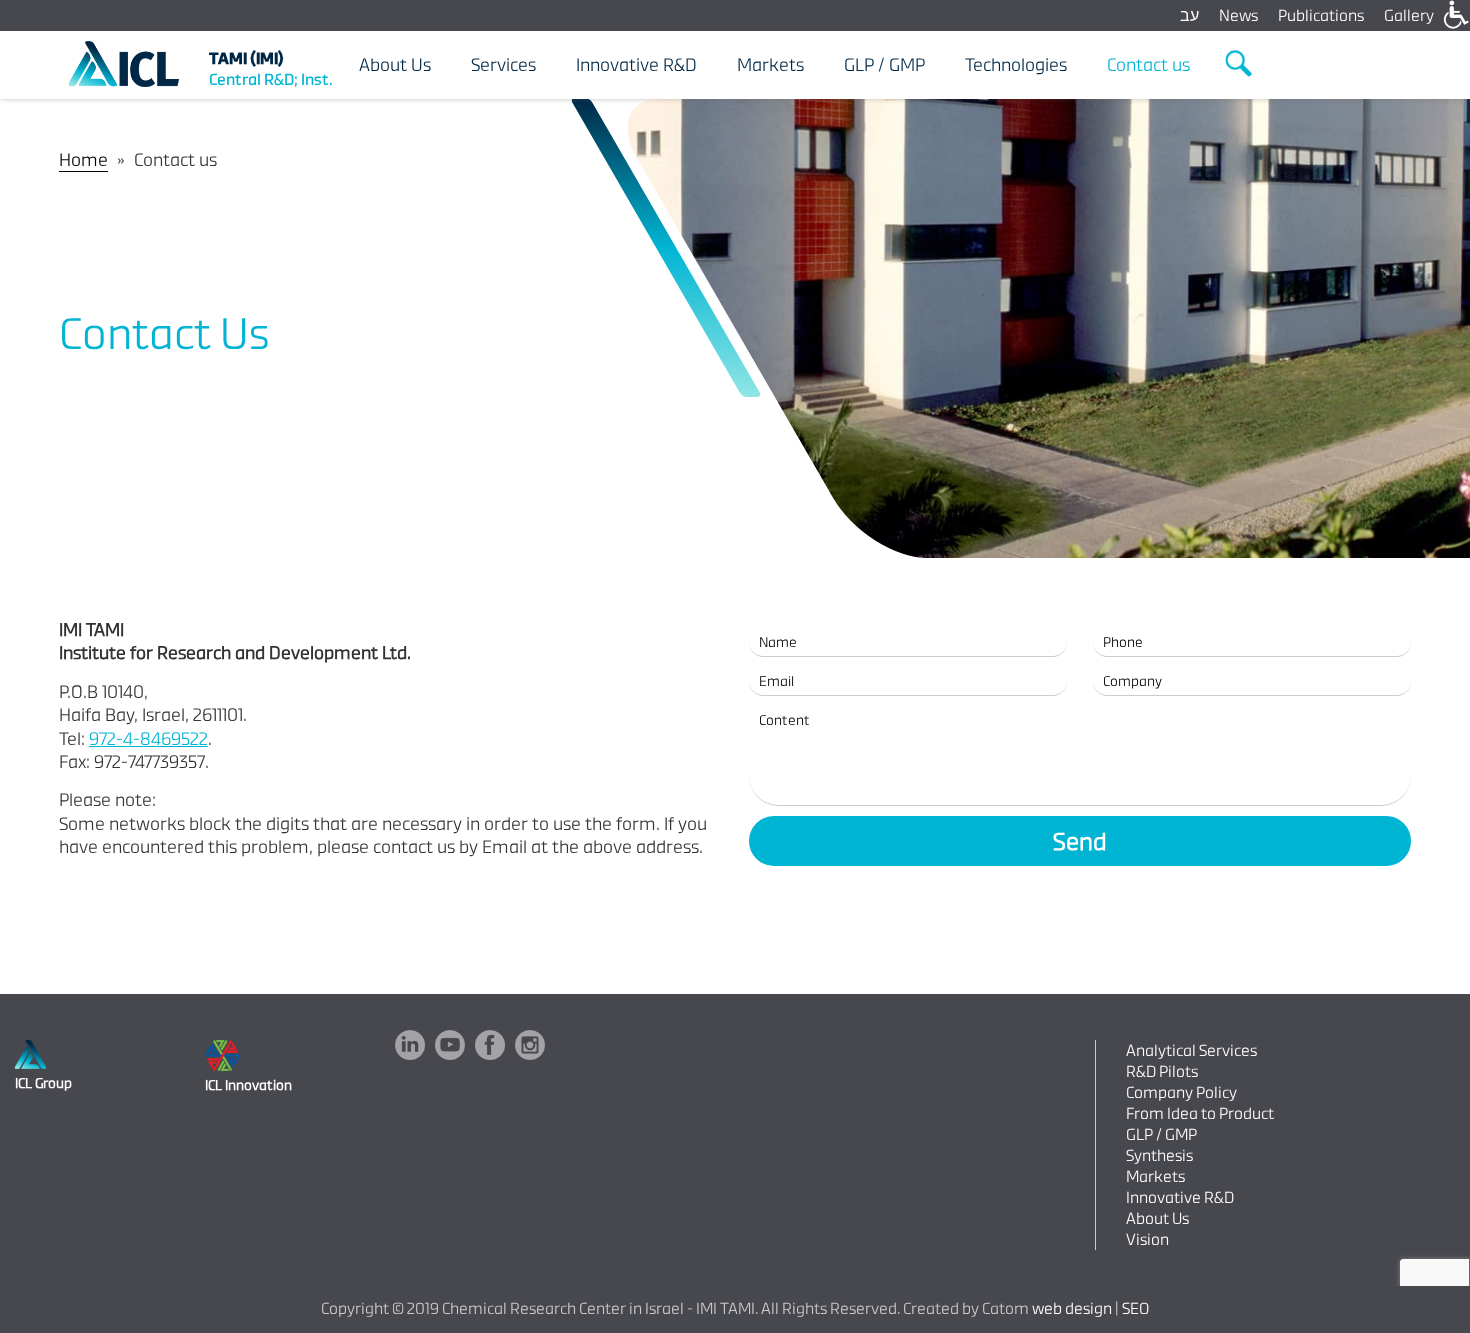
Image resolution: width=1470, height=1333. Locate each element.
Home (83, 159)
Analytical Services (1191, 1050)
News (1238, 15)
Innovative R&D (1180, 1197)
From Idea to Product (1200, 1113)
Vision (1147, 1239)
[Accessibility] (1455, 15)
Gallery (1409, 15)
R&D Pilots (1162, 1071)
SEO (1135, 1308)
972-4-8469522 (148, 738)
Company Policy (1181, 1092)
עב (1189, 15)
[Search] (1240, 64)
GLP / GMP (1161, 1134)
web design (1072, 1308)
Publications (1321, 15)
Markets (1155, 1176)
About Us (1157, 1218)
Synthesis (1159, 1155)
